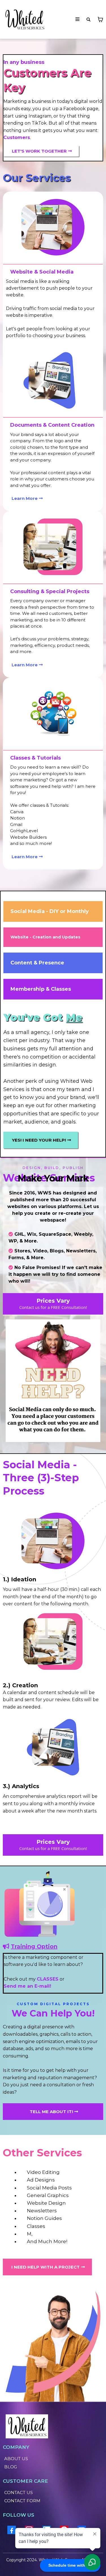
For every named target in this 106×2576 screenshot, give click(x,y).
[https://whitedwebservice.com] (24, 19)
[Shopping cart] (100, 19)
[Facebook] (12, 2530)
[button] (77, 19)
